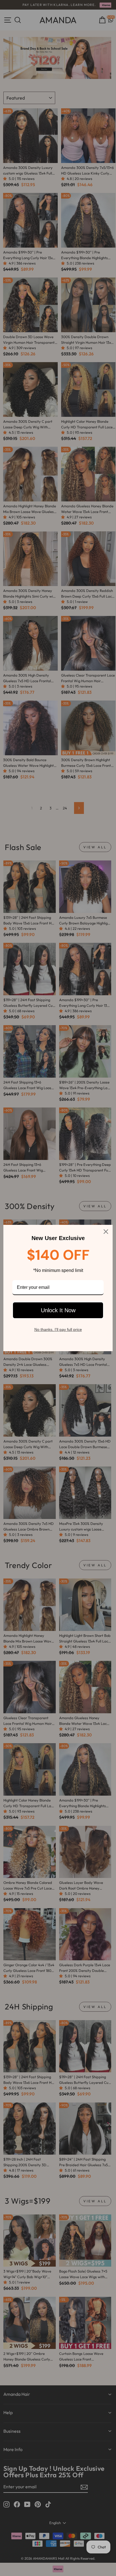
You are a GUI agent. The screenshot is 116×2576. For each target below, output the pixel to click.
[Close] (106, 1232)
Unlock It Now (58, 1310)
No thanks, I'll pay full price (58, 1329)
